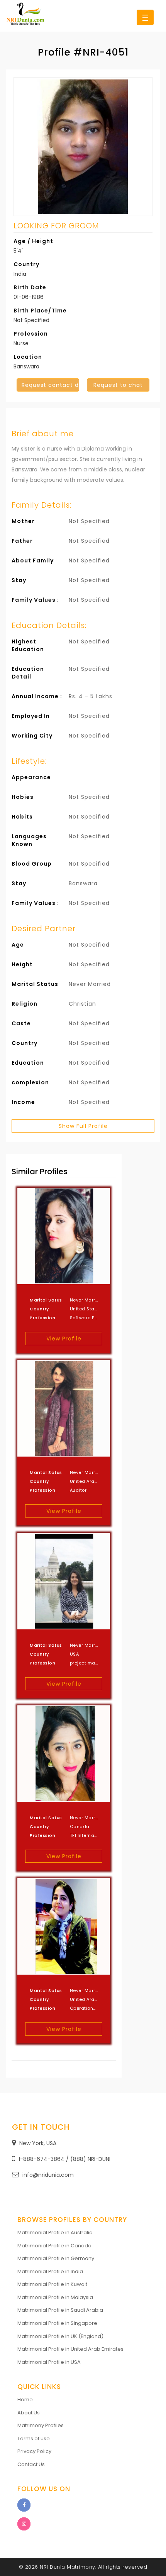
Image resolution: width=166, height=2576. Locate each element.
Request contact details (50, 385)
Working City (32, 736)
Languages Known (29, 840)
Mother (23, 521)
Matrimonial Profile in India (50, 2271)
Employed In (31, 716)
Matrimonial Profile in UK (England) (60, 2336)
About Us (29, 2413)
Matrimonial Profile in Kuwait (52, 2284)
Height (22, 964)
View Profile (64, 1339)
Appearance (31, 777)
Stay (19, 580)
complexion (30, 1082)
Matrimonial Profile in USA (49, 2362)
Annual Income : (37, 696)
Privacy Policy (34, 2451)
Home (25, 2400)
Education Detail (28, 673)
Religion (25, 1004)
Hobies (23, 797)
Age (18, 945)
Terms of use (34, 2438)
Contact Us (31, 2464)
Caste (21, 1023)
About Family (33, 560)
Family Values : (35, 600)
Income (23, 1102)
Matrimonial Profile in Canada (54, 2246)
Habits (22, 817)
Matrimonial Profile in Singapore (57, 2323)
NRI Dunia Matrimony (68, 2567)
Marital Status (35, 984)
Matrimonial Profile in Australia (55, 2232)
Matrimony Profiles (41, 2425)
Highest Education (28, 645)
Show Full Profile (83, 1126)
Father (22, 541)
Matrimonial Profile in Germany (56, 2258)
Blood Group (32, 864)
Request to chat (118, 385)
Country (25, 1043)
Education (28, 1063)
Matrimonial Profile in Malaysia (55, 2297)
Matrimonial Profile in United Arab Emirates (70, 2349)
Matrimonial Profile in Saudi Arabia (60, 2310)
